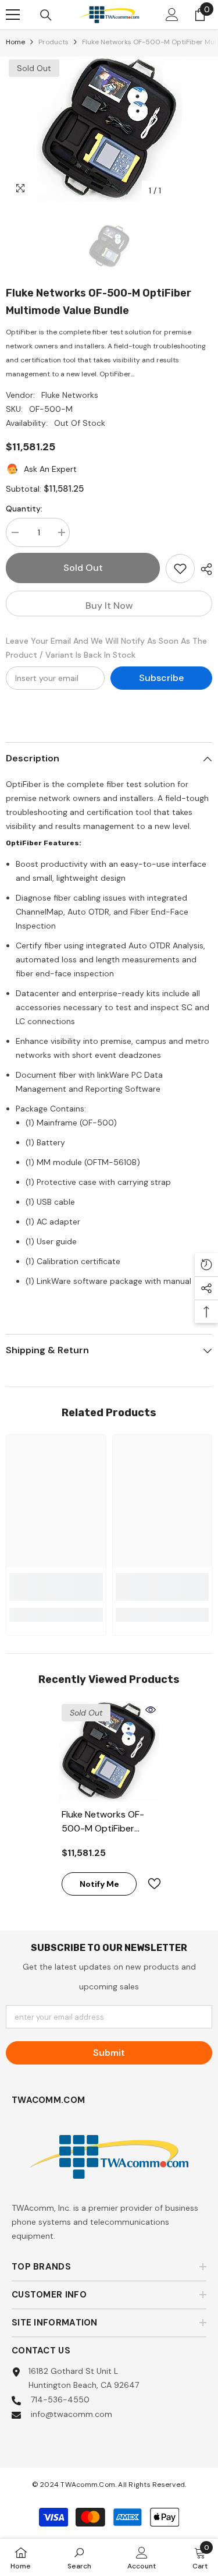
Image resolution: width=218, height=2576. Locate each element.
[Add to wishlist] (180, 569)
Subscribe (161, 678)
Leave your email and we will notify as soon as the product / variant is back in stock (106, 648)
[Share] (203, 569)
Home (15, 42)
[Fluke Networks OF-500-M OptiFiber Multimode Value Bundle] (109, 1751)
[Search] (46, 15)
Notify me (99, 1884)
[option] (109, 129)
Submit (109, 2053)
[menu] (13, 15)
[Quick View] (151, 1710)
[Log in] (172, 15)
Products (53, 42)
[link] (56, 1587)
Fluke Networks (70, 395)
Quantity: (24, 509)
